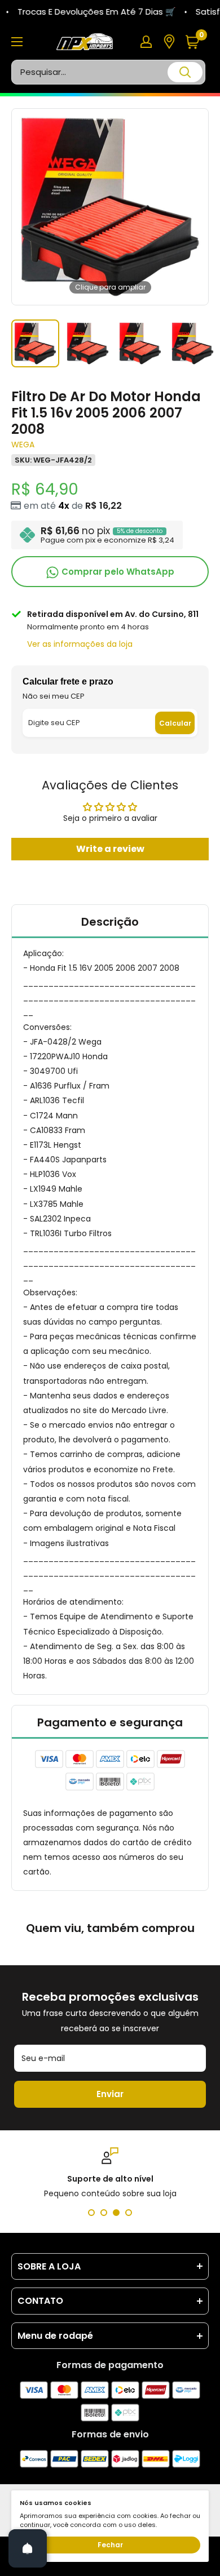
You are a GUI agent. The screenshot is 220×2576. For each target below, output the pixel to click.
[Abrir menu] (17, 42)
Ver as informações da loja (80, 644)
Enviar (110, 2094)
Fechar (110, 2545)
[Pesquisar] (185, 72)
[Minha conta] (146, 42)
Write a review (110, 849)
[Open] (28, 2548)
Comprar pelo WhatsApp (117, 572)
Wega (23, 445)
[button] (197, 42)
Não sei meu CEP (54, 696)
